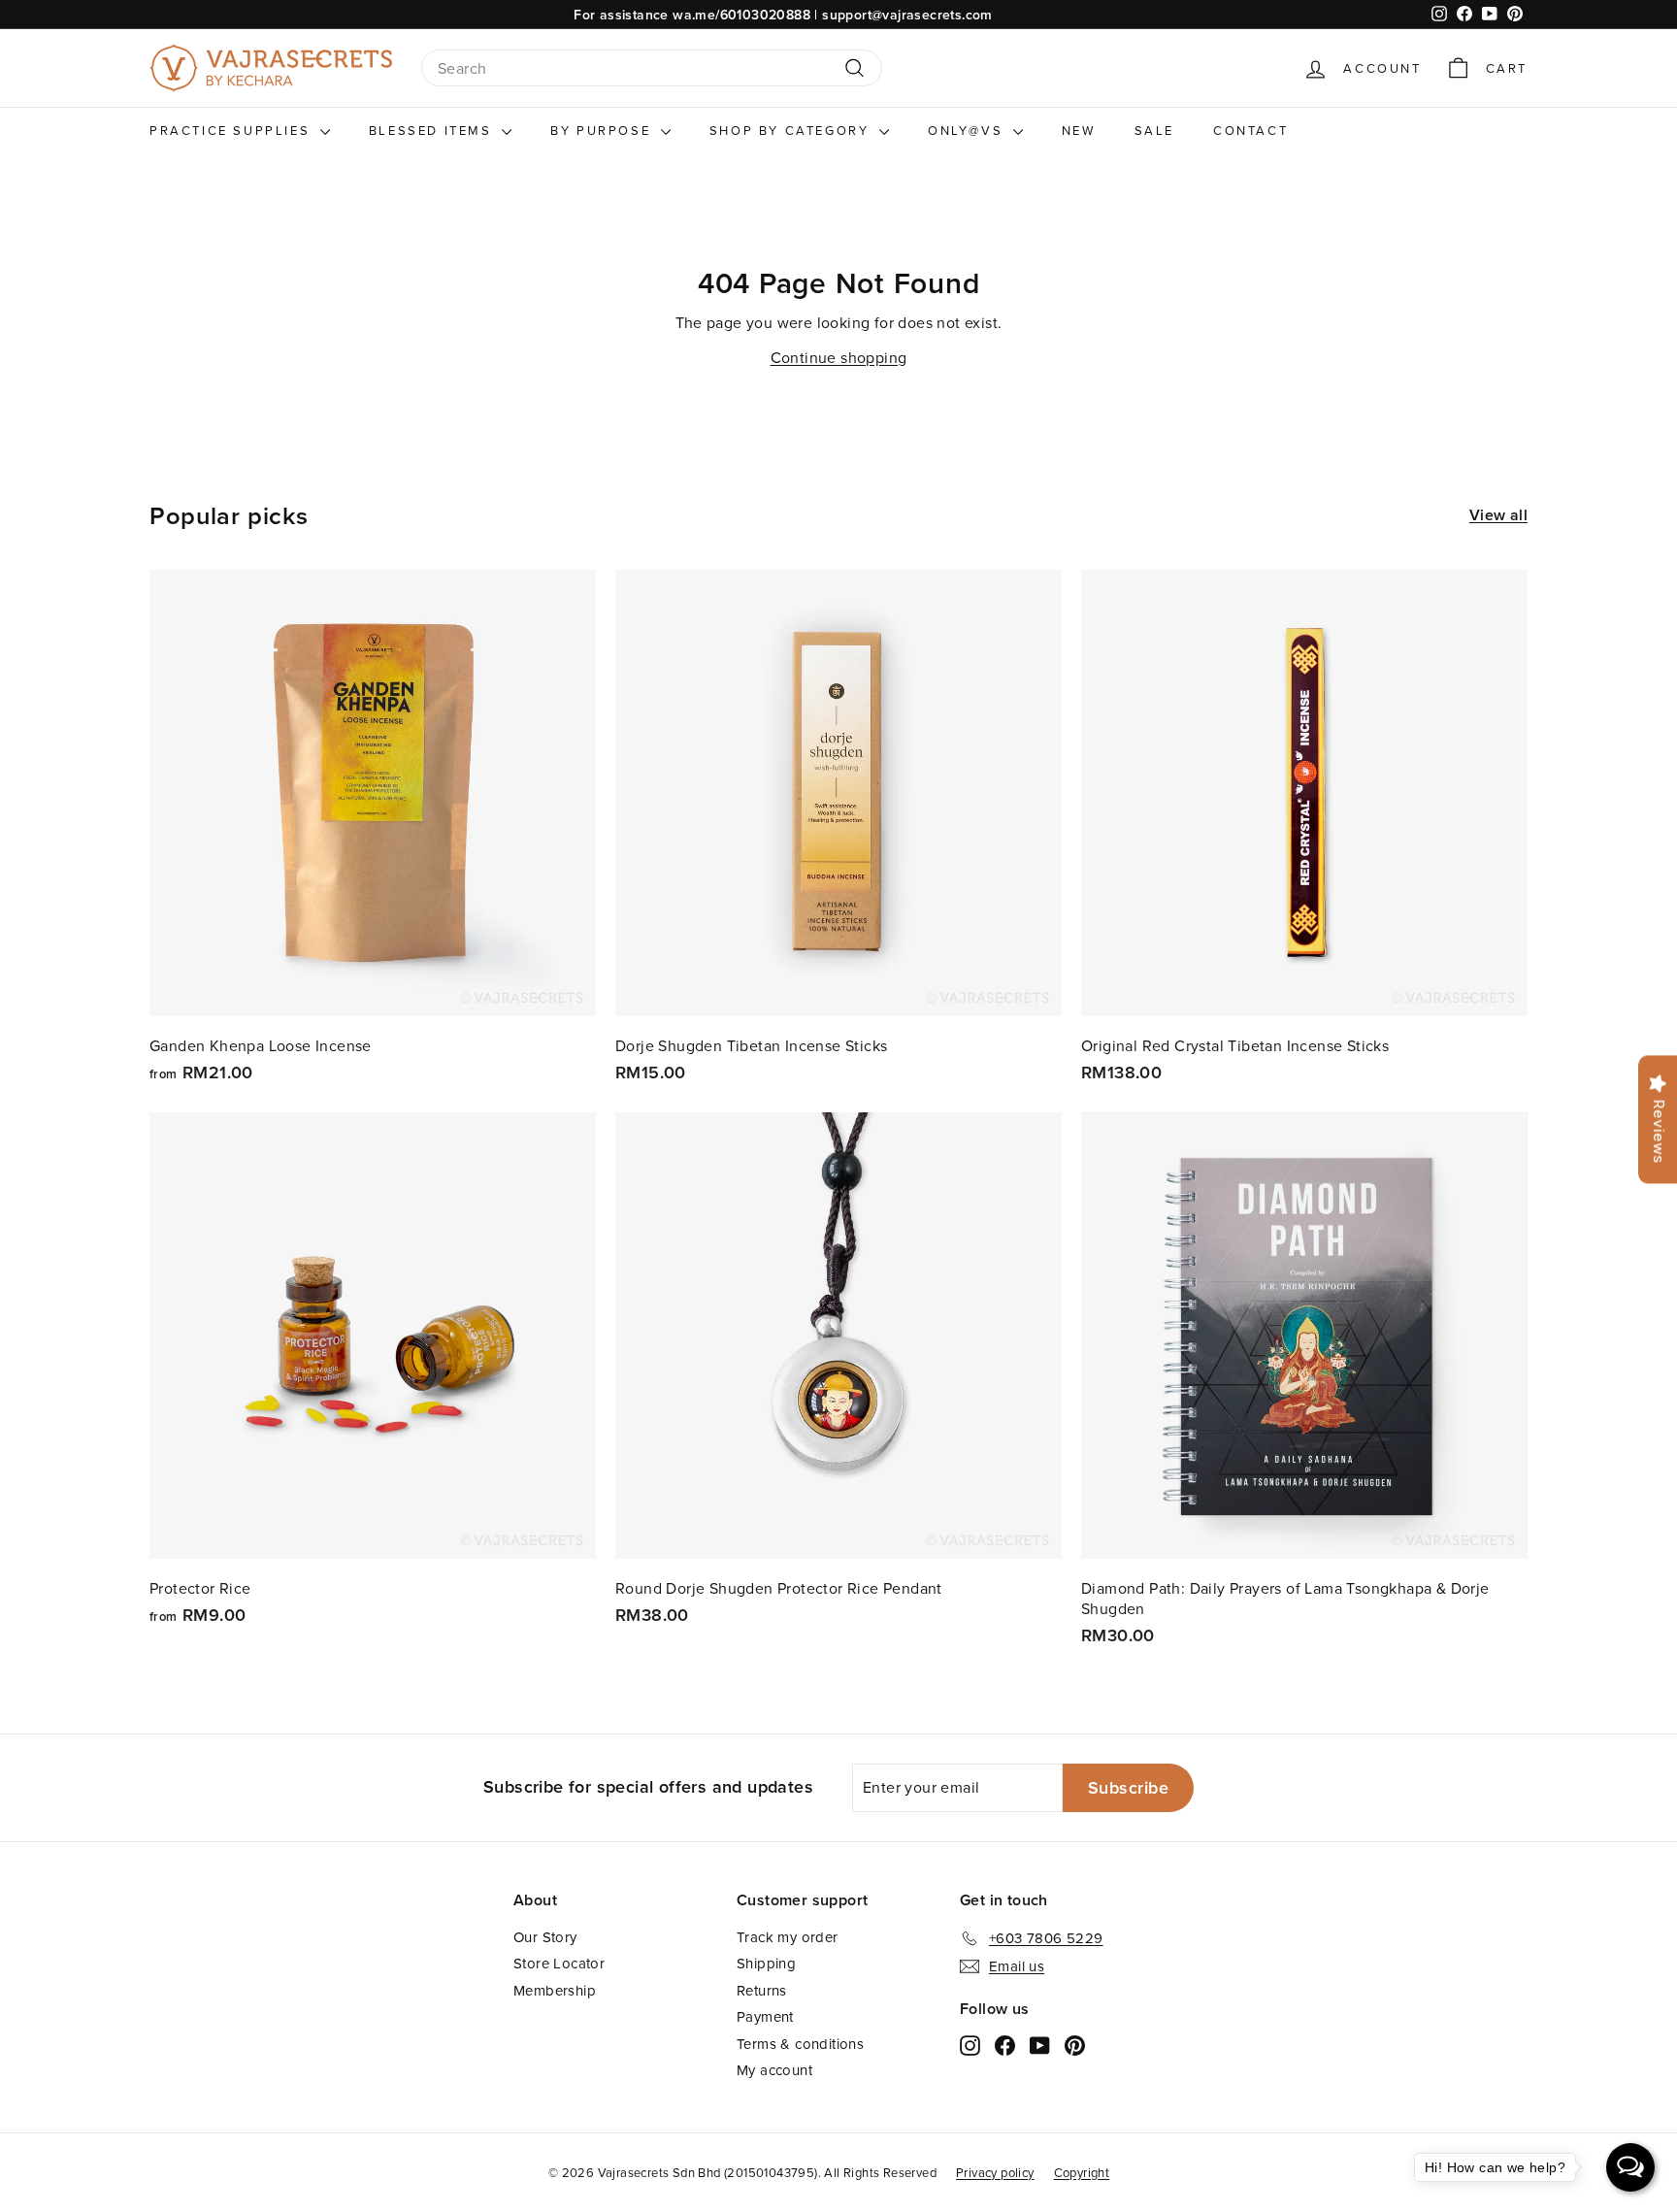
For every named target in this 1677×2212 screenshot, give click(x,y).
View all (1498, 516)
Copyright (1082, 2172)
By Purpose (603, 130)
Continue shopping (839, 357)
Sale (1154, 130)
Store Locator (559, 1963)
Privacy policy (995, 2172)
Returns (762, 1990)
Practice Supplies (232, 130)
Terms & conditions (800, 2044)
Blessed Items (433, 130)
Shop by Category (792, 130)
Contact (1250, 130)
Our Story (545, 1937)
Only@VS (968, 130)
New (1079, 130)
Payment (765, 2016)
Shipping (766, 1963)
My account (774, 2070)
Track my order (788, 1937)
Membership (555, 1990)
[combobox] (652, 68)
